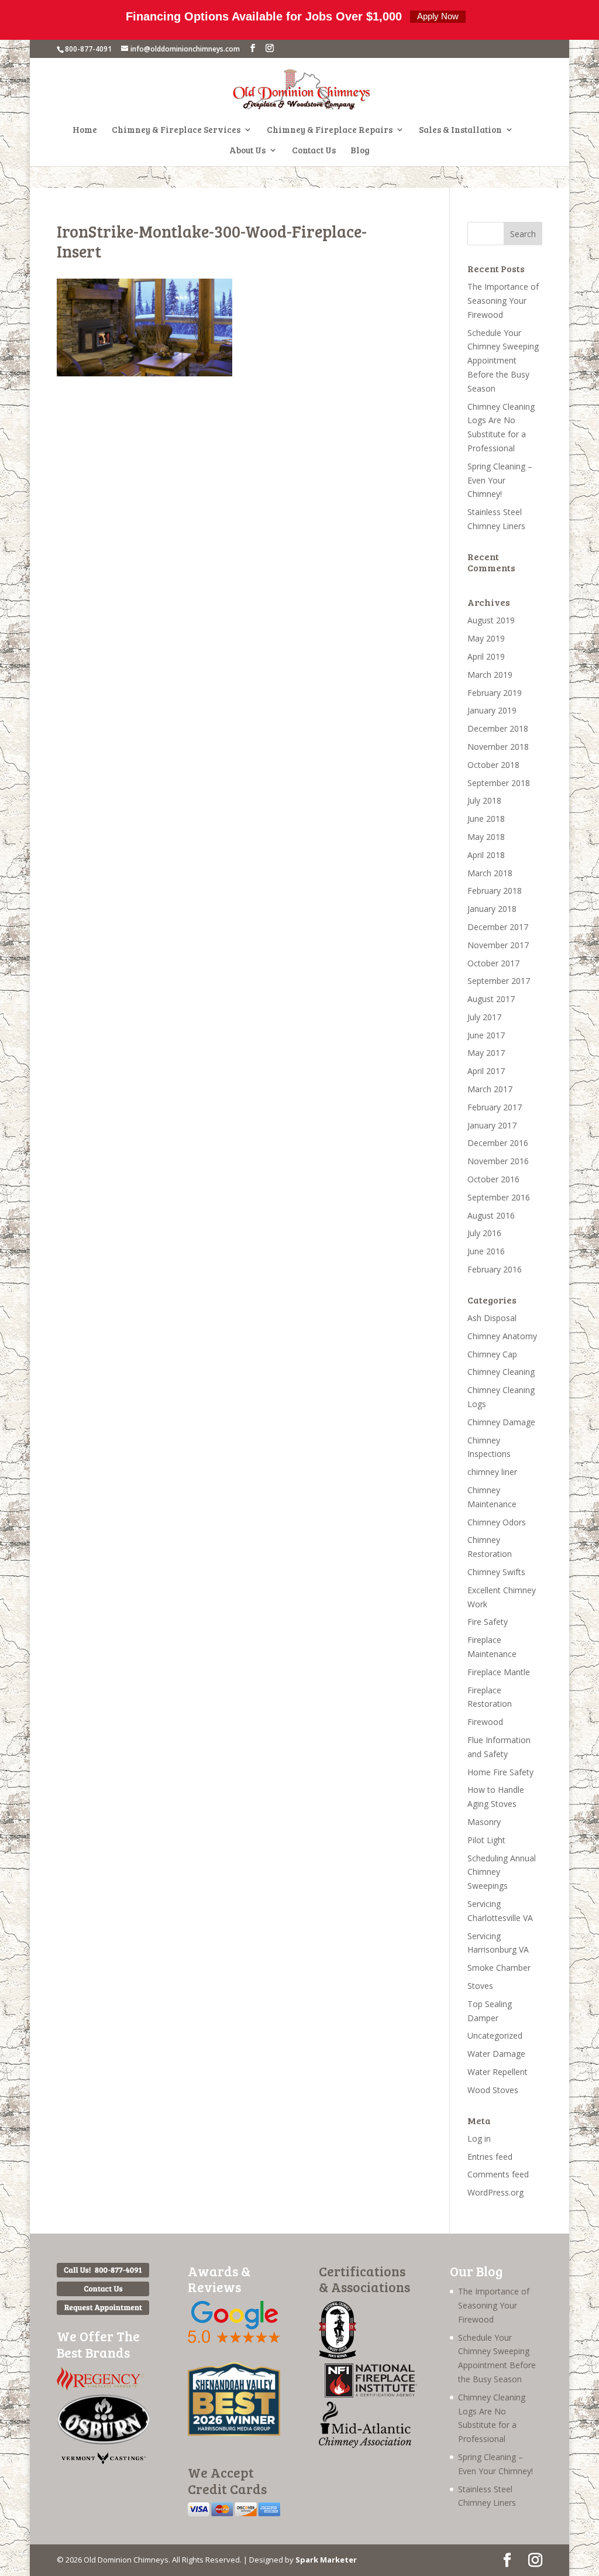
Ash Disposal (492, 1318)
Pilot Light (486, 1840)
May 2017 (486, 1053)
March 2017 (490, 1089)
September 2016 (499, 1197)
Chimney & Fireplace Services (176, 130)
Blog (360, 151)
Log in (479, 2138)
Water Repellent (498, 2072)
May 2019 (486, 638)
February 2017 (495, 1107)
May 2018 (486, 837)
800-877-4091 (88, 49)
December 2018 (498, 728)
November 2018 (498, 747)
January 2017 (492, 1125)
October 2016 (493, 1179)
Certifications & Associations (364, 2279)
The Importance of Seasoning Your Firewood (503, 301)
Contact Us (314, 151)
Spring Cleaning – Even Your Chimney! (500, 480)
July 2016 (484, 1233)
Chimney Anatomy (502, 1336)
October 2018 (493, 765)
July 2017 (484, 1017)
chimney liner (492, 1472)
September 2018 (499, 783)
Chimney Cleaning (501, 1372)
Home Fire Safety (500, 1772)
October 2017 (493, 963)
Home (85, 130)
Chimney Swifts (496, 1572)
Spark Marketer (326, 2560)
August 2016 (491, 1215)
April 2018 (486, 855)
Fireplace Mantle (499, 1672)
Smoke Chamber (499, 1968)
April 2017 (486, 1071)
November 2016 (498, 1161)
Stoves (480, 1986)
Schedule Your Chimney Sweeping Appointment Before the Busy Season (503, 361)
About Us (247, 151)
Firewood (485, 1722)
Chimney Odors (497, 1522)
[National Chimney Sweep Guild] (338, 2356)
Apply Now (438, 16)
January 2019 (492, 710)
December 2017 (498, 927)
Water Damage (496, 2054)
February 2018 (495, 891)
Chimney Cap (492, 1354)
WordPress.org (495, 2192)
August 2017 (491, 999)
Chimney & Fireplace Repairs (330, 130)
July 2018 (484, 800)
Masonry (484, 1822)
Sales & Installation (460, 130)
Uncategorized (495, 2035)
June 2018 (486, 819)
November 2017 (498, 945)
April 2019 (486, 656)
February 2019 (495, 693)
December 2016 (498, 1143)
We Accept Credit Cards (227, 2480)
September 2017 (499, 981)
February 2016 (495, 1269)
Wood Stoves (493, 2090)
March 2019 (490, 675)
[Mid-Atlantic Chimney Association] (365, 2445)
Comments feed (498, 2174)
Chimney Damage (501, 1422)
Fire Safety (488, 1622)
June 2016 (486, 1251)
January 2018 (492, 909)
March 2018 (490, 873)
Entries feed (490, 2157)
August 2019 (491, 620)
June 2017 (486, 1035)
